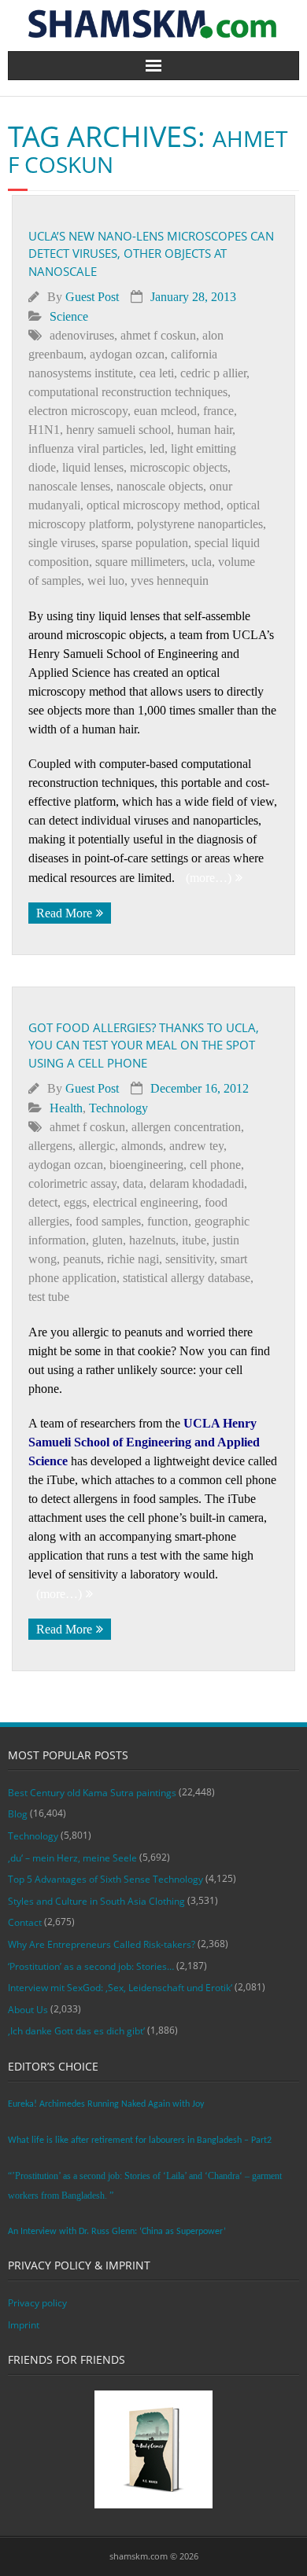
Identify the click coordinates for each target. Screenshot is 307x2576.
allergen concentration (186, 1127)
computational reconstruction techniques (128, 392)
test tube (49, 1297)
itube (194, 1240)
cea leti (157, 373)
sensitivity (190, 1259)
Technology (118, 1108)
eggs (75, 1202)
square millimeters (140, 562)
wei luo (106, 581)
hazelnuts (152, 1240)
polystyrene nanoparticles (200, 524)
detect (43, 1202)
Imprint (24, 2325)
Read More (64, 913)
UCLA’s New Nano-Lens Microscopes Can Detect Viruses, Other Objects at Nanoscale (151, 254)
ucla (202, 562)
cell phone (215, 1165)
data (133, 1183)
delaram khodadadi (197, 1183)
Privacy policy (37, 2303)
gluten (107, 1240)
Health (66, 1108)
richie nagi (133, 1259)
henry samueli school (118, 430)
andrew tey (196, 1146)
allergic (97, 1146)
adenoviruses (82, 335)
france (218, 411)
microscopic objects (179, 467)
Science (69, 316)
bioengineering (146, 1165)
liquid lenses (93, 467)
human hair (205, 430)
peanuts (82, 1259)
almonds (142, 1146)
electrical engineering (146, 1202)
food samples (108, 1221)
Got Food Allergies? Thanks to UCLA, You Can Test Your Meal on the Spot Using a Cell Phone (144, 1045)
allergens (50, 1146)
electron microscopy (78, 411)
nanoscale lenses (69, 486)
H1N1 (44, 430)
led (157, 448)
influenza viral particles (86, 448)
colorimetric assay (72, 1183)
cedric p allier (213, 373)
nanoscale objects (160, 486)
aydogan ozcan (127, 354)
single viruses (62, 543)
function (168, 1221)
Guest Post (92, 297)
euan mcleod (165, 411)
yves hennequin (170, 581)
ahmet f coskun (158, 335)
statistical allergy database (187, 1278)
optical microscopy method (153, 505)
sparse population (145, 543)
